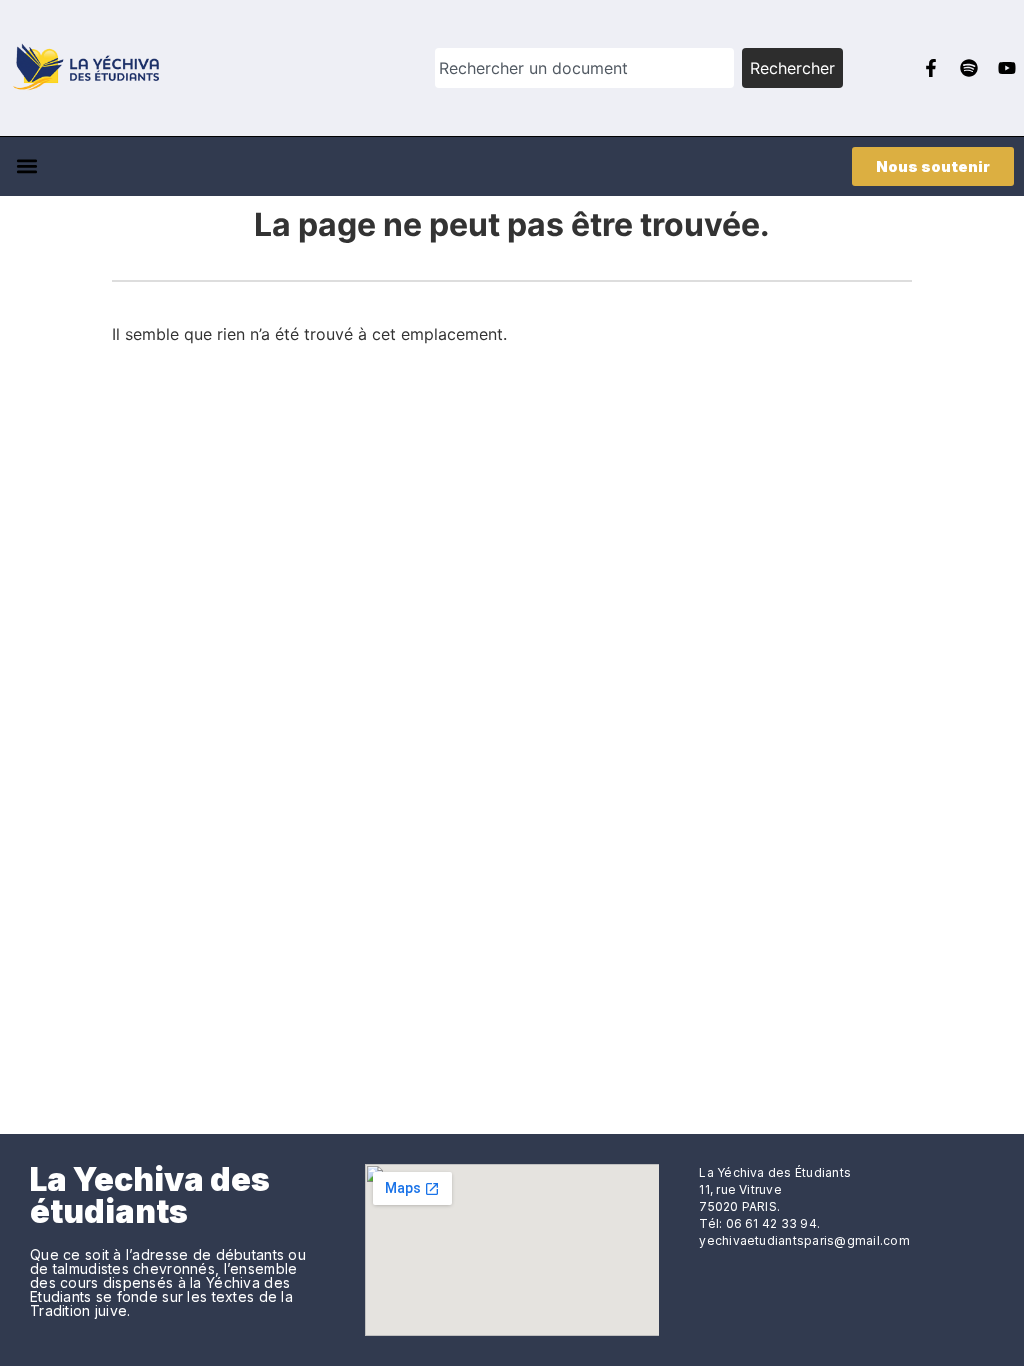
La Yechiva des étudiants (150, 1195)
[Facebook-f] (931, 68)
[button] (26, 166)
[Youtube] (1007, 68)
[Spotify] (969, 68)
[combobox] (584, 68)
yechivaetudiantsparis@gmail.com (804, 1240)
